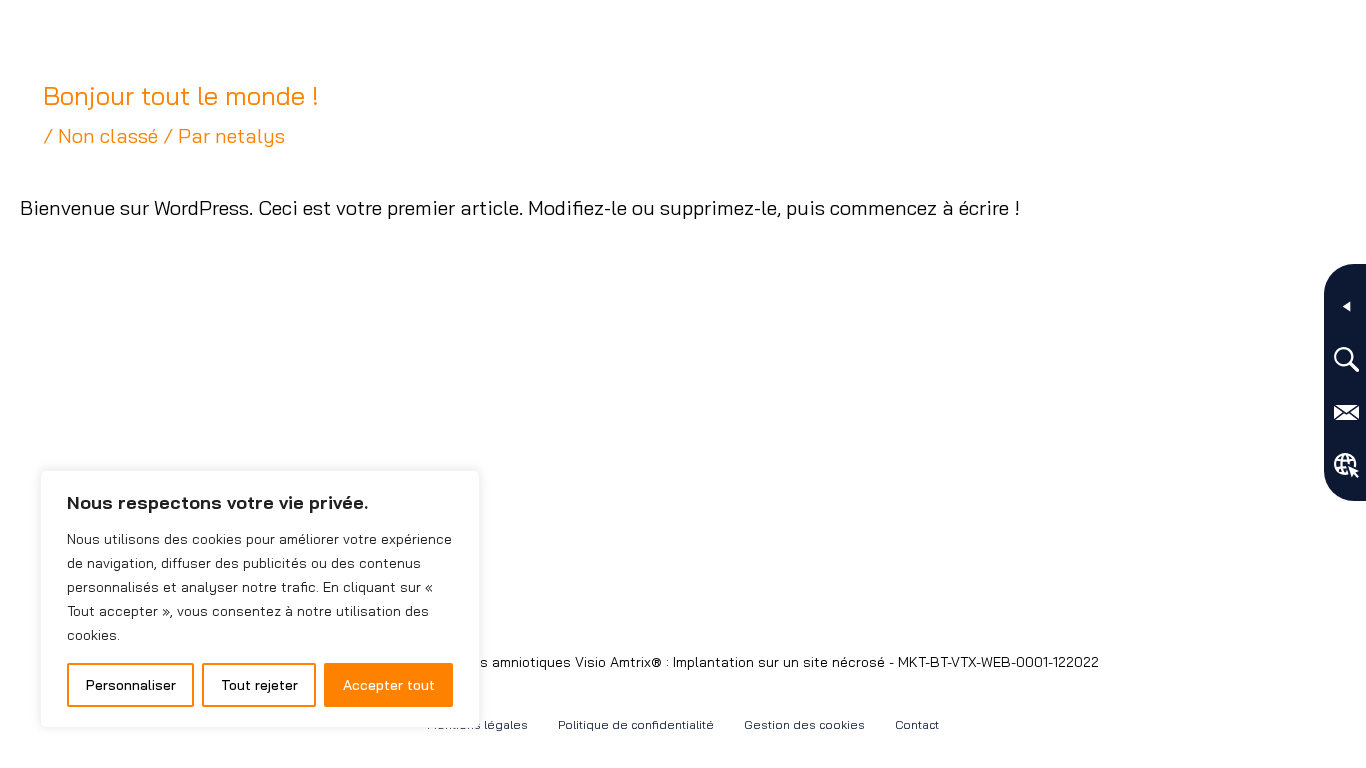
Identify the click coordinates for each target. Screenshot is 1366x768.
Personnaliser (131, 685)
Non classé (108, 135)
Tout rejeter (259, 685)
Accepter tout (389, 685)
